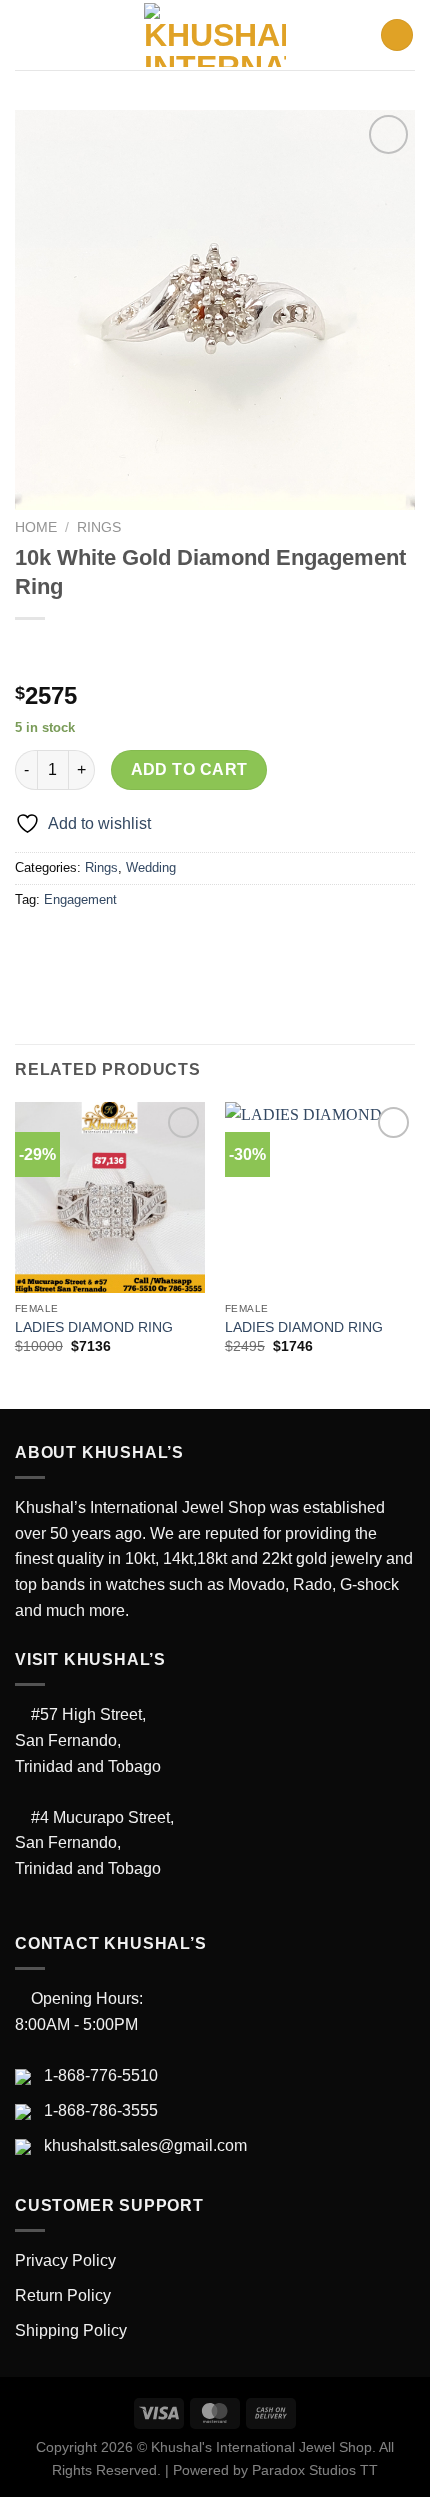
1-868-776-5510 (101, 2075)
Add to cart (189, 769)
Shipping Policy (71, 2330)
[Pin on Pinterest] (177, 944)
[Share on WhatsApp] (33, 944)
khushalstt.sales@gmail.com (145, 2145)
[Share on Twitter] (105, 944)
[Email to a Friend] (141, 944)
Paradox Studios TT (315, 2470)
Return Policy (63, 2295)
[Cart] (397, 35)
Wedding (151, 867)
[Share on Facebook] (69, 944)
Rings (99, 527)
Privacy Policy (65, 2260)
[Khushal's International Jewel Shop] (215, 35)
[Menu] (27, 34)
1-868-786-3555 (101, 2110)
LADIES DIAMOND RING (94, 1327)
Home (36, 527)
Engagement (80, 899)
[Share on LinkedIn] (213, 944)
